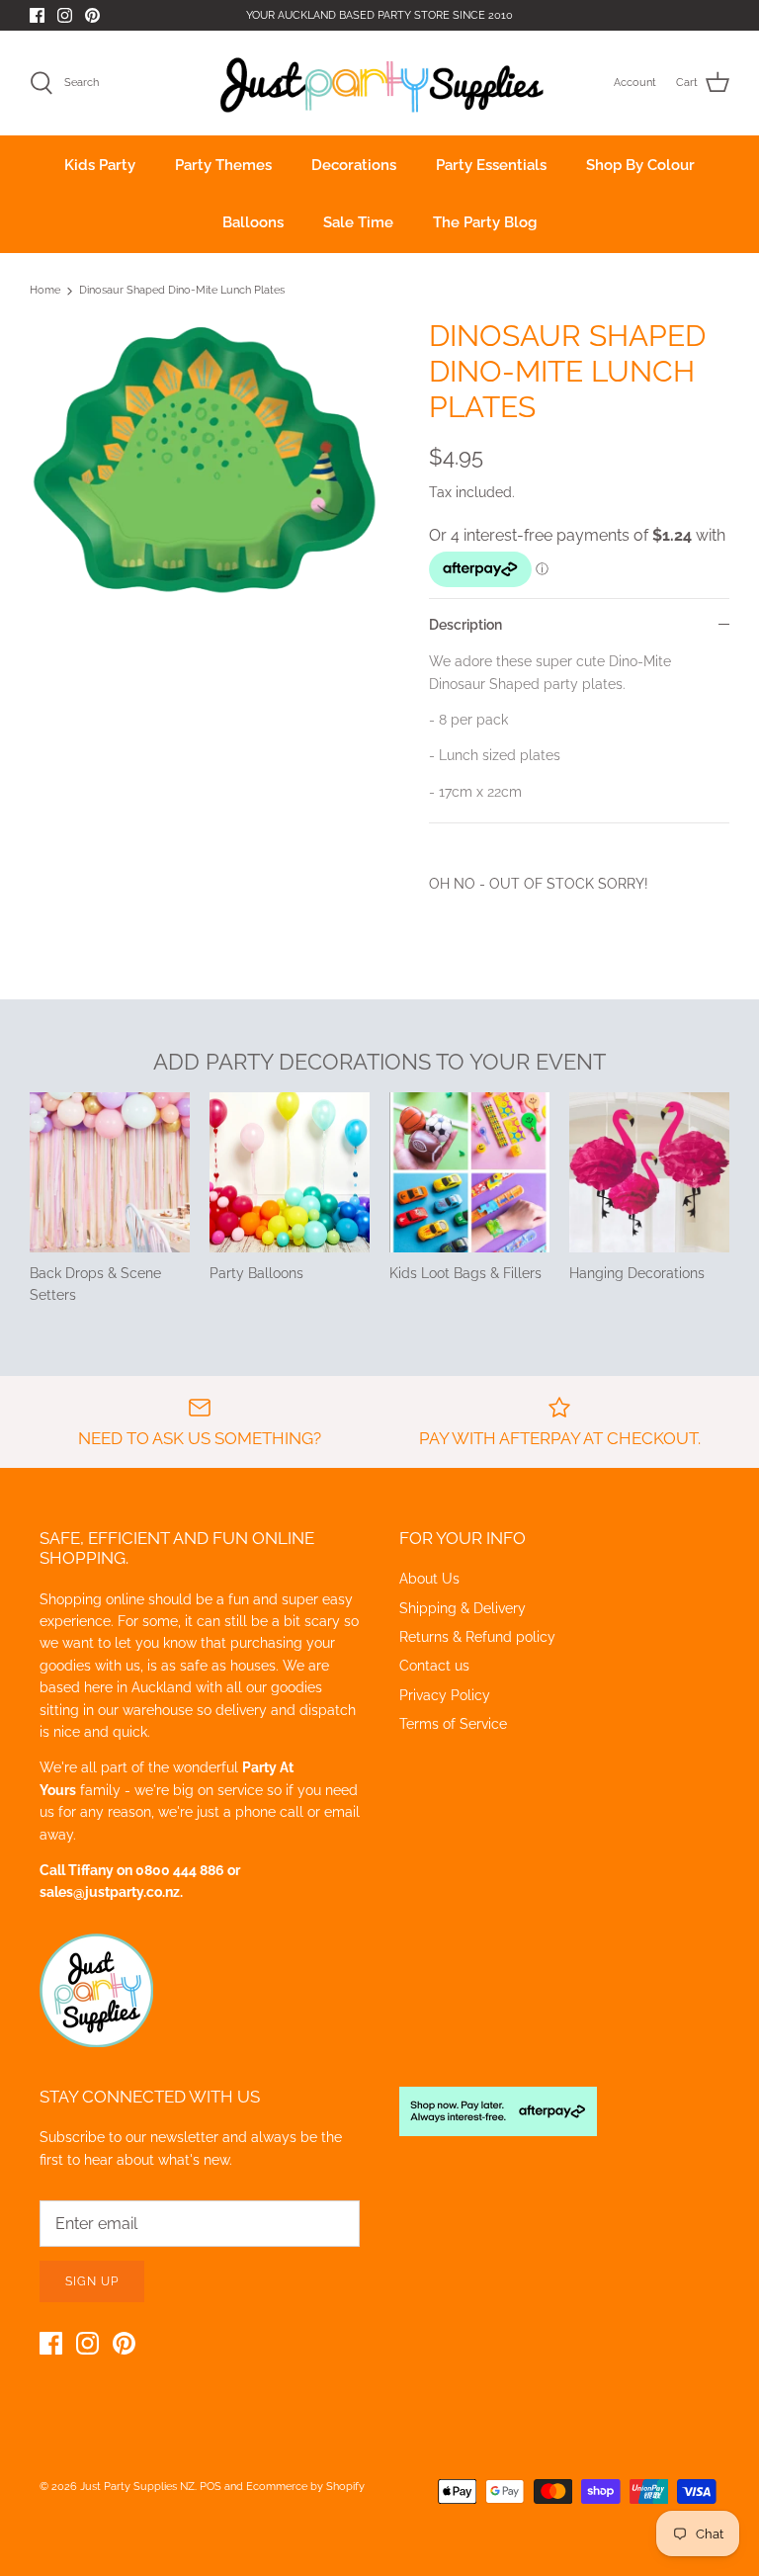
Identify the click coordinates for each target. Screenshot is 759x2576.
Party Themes (223, 165)
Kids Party (100, 165)
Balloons (253, 222)
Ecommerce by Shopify (305, 2487)
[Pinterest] (92, 15)
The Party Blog (485, 222)
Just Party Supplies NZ (137, 2487)
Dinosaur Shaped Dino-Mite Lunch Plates (182, 291)
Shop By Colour (640, 165)
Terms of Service (453, 1724)
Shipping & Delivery (463, 1608)
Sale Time (358, 222)
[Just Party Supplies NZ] (380, 83)
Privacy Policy (445, 1695)
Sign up (92, 2281)
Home (45, 291)
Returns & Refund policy (477, 1637)
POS (211, 2487)
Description (465, 625)
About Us (429, 1579)
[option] (205, 463)
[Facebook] (37, 15)
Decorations (354, 165)
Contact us (434, 1666)
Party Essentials (491, 165)
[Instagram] (65, 15)
